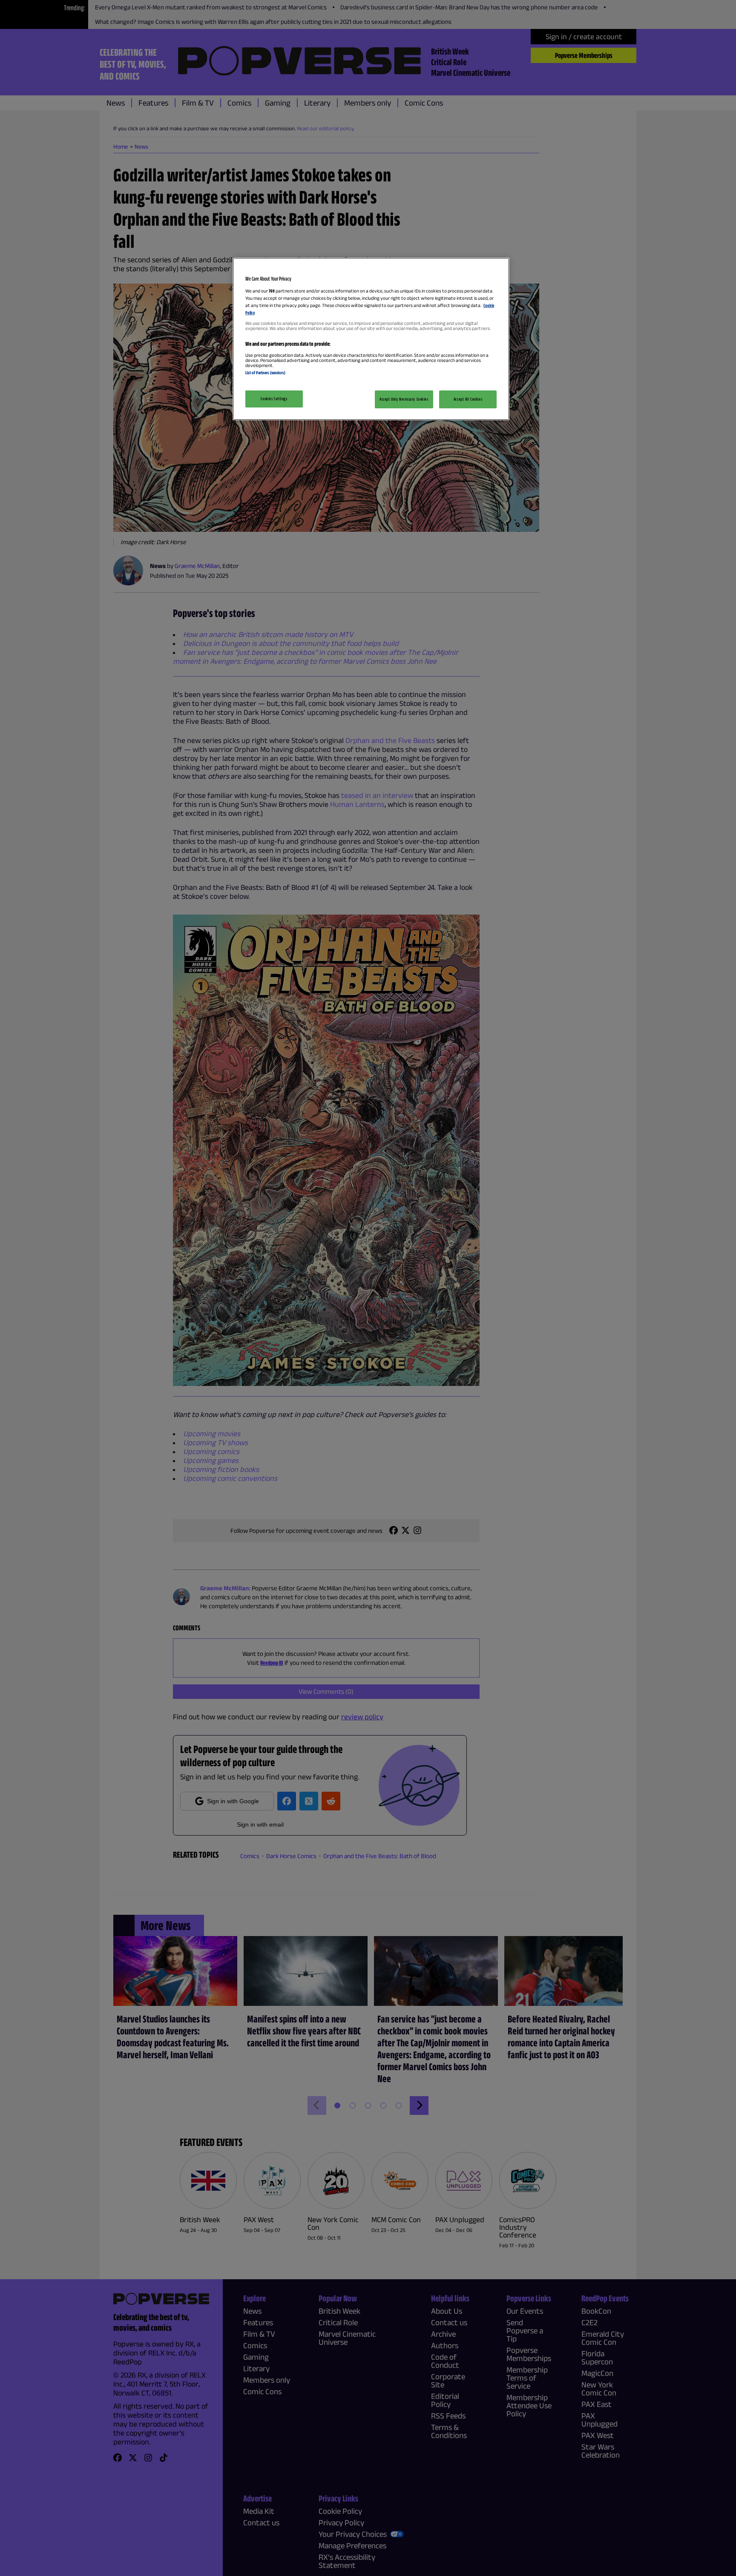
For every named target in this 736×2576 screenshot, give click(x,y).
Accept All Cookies (468, 399)
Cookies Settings (274, 399)
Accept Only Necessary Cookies (404, 399)
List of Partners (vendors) (265, 373)
